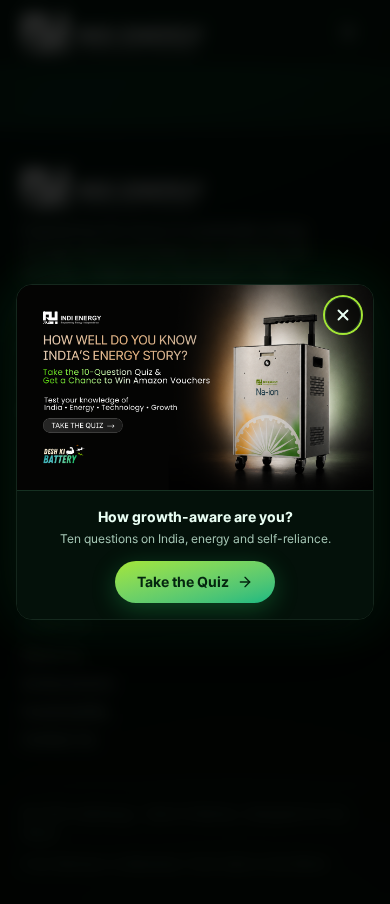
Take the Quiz (183, 581)
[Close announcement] (343, 315)
